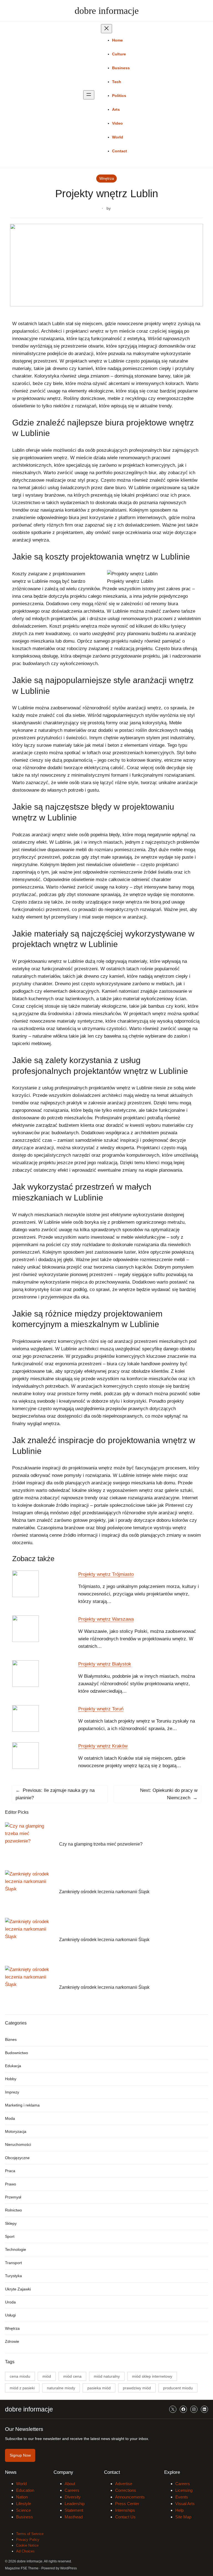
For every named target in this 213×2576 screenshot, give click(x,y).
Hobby (11, 2079)
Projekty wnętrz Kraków (103, 1746)
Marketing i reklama (22, 2105)
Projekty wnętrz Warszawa (106, 1619)
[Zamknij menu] (106, 29)
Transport (13, 2263)
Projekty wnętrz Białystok (105, 1664)
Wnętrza (107, 178)
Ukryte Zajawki (18, 2289)
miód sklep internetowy (152, 2376)
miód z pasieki (22, 2388)
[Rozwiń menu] (89, 95)
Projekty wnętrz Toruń (101, 1709)
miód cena (72, 2376)
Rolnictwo (13, 2210)
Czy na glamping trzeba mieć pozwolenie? (101, 1844)
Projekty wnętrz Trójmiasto (106, 1574)
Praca (10, 2171)
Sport (10, 2236)
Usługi (10, 2315)
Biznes (11, 2039)
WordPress (69, 2568)
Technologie (16, 2249)
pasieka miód (99, 2388)
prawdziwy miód (137, 2388)
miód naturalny (107, 2376)
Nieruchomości (18, 2144)
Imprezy (12, 2092)
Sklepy (11, 2223)
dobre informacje (107, 11)
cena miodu (20, 2376)
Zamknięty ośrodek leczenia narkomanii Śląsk (104, 1892)
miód (47, 2376)
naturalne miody (61, 2388)
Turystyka (13, 2276)
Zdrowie (12, 2341)
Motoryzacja (16, 2131)
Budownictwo (17, 2053)
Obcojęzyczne (17, 2158)
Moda (10, 2118)
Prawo (11, 2184)
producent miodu (178, 2388)
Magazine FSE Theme (22, 2568)
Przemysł (13, 2197)
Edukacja (13, 2066)
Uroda (10, 2302)
